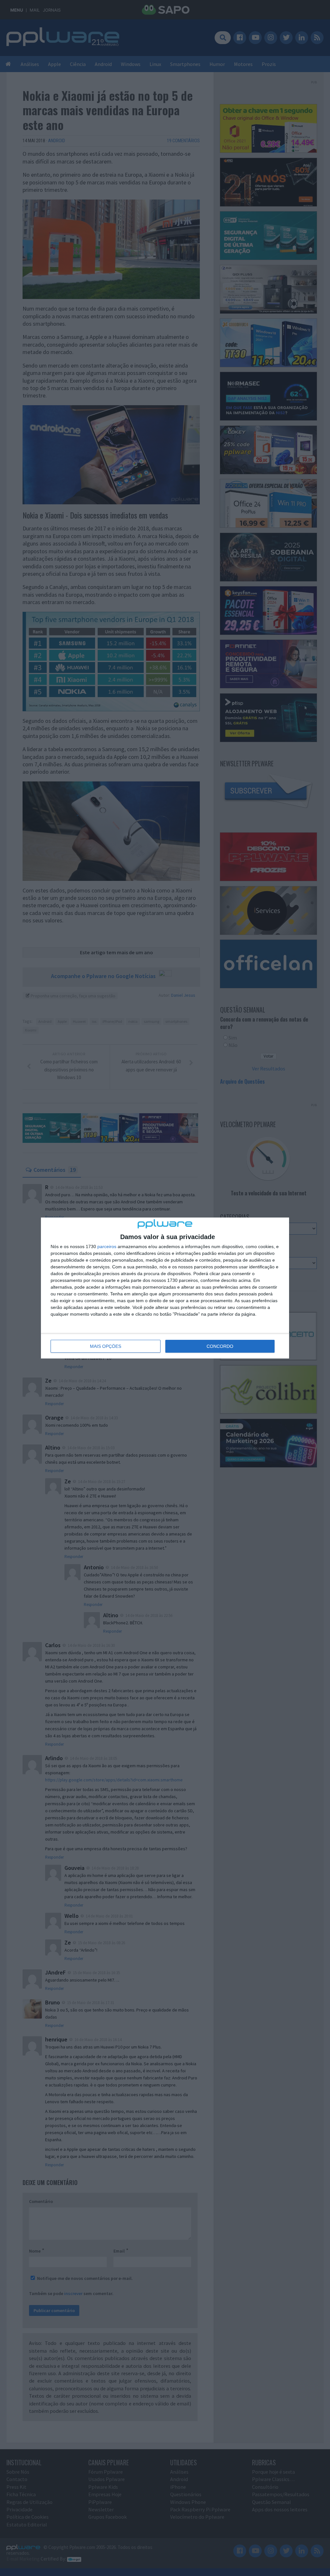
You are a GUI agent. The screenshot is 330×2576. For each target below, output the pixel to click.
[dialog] (165, 1288)
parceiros (107, 1246)
